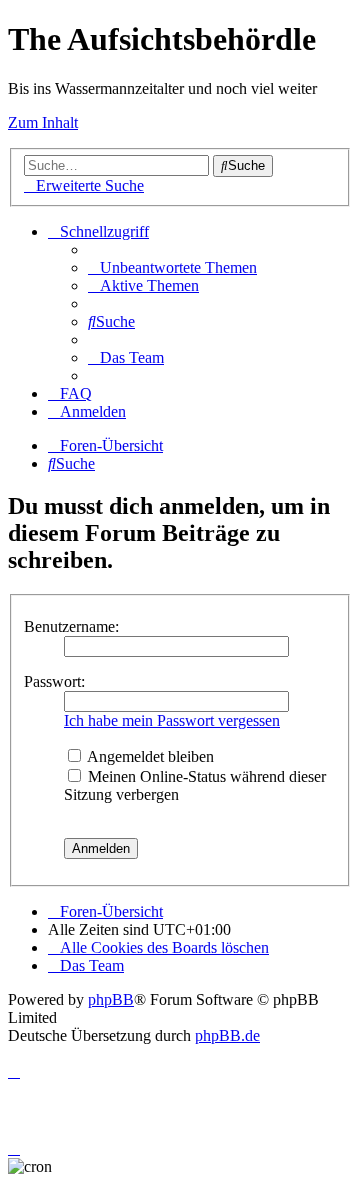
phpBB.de (227, 1035)
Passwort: (54, 681)
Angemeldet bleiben (149, 756)
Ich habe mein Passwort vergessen (172, 720)
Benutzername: (71, 626)
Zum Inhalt (43, 122)
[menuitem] (172, 267)
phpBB (111, 999)
